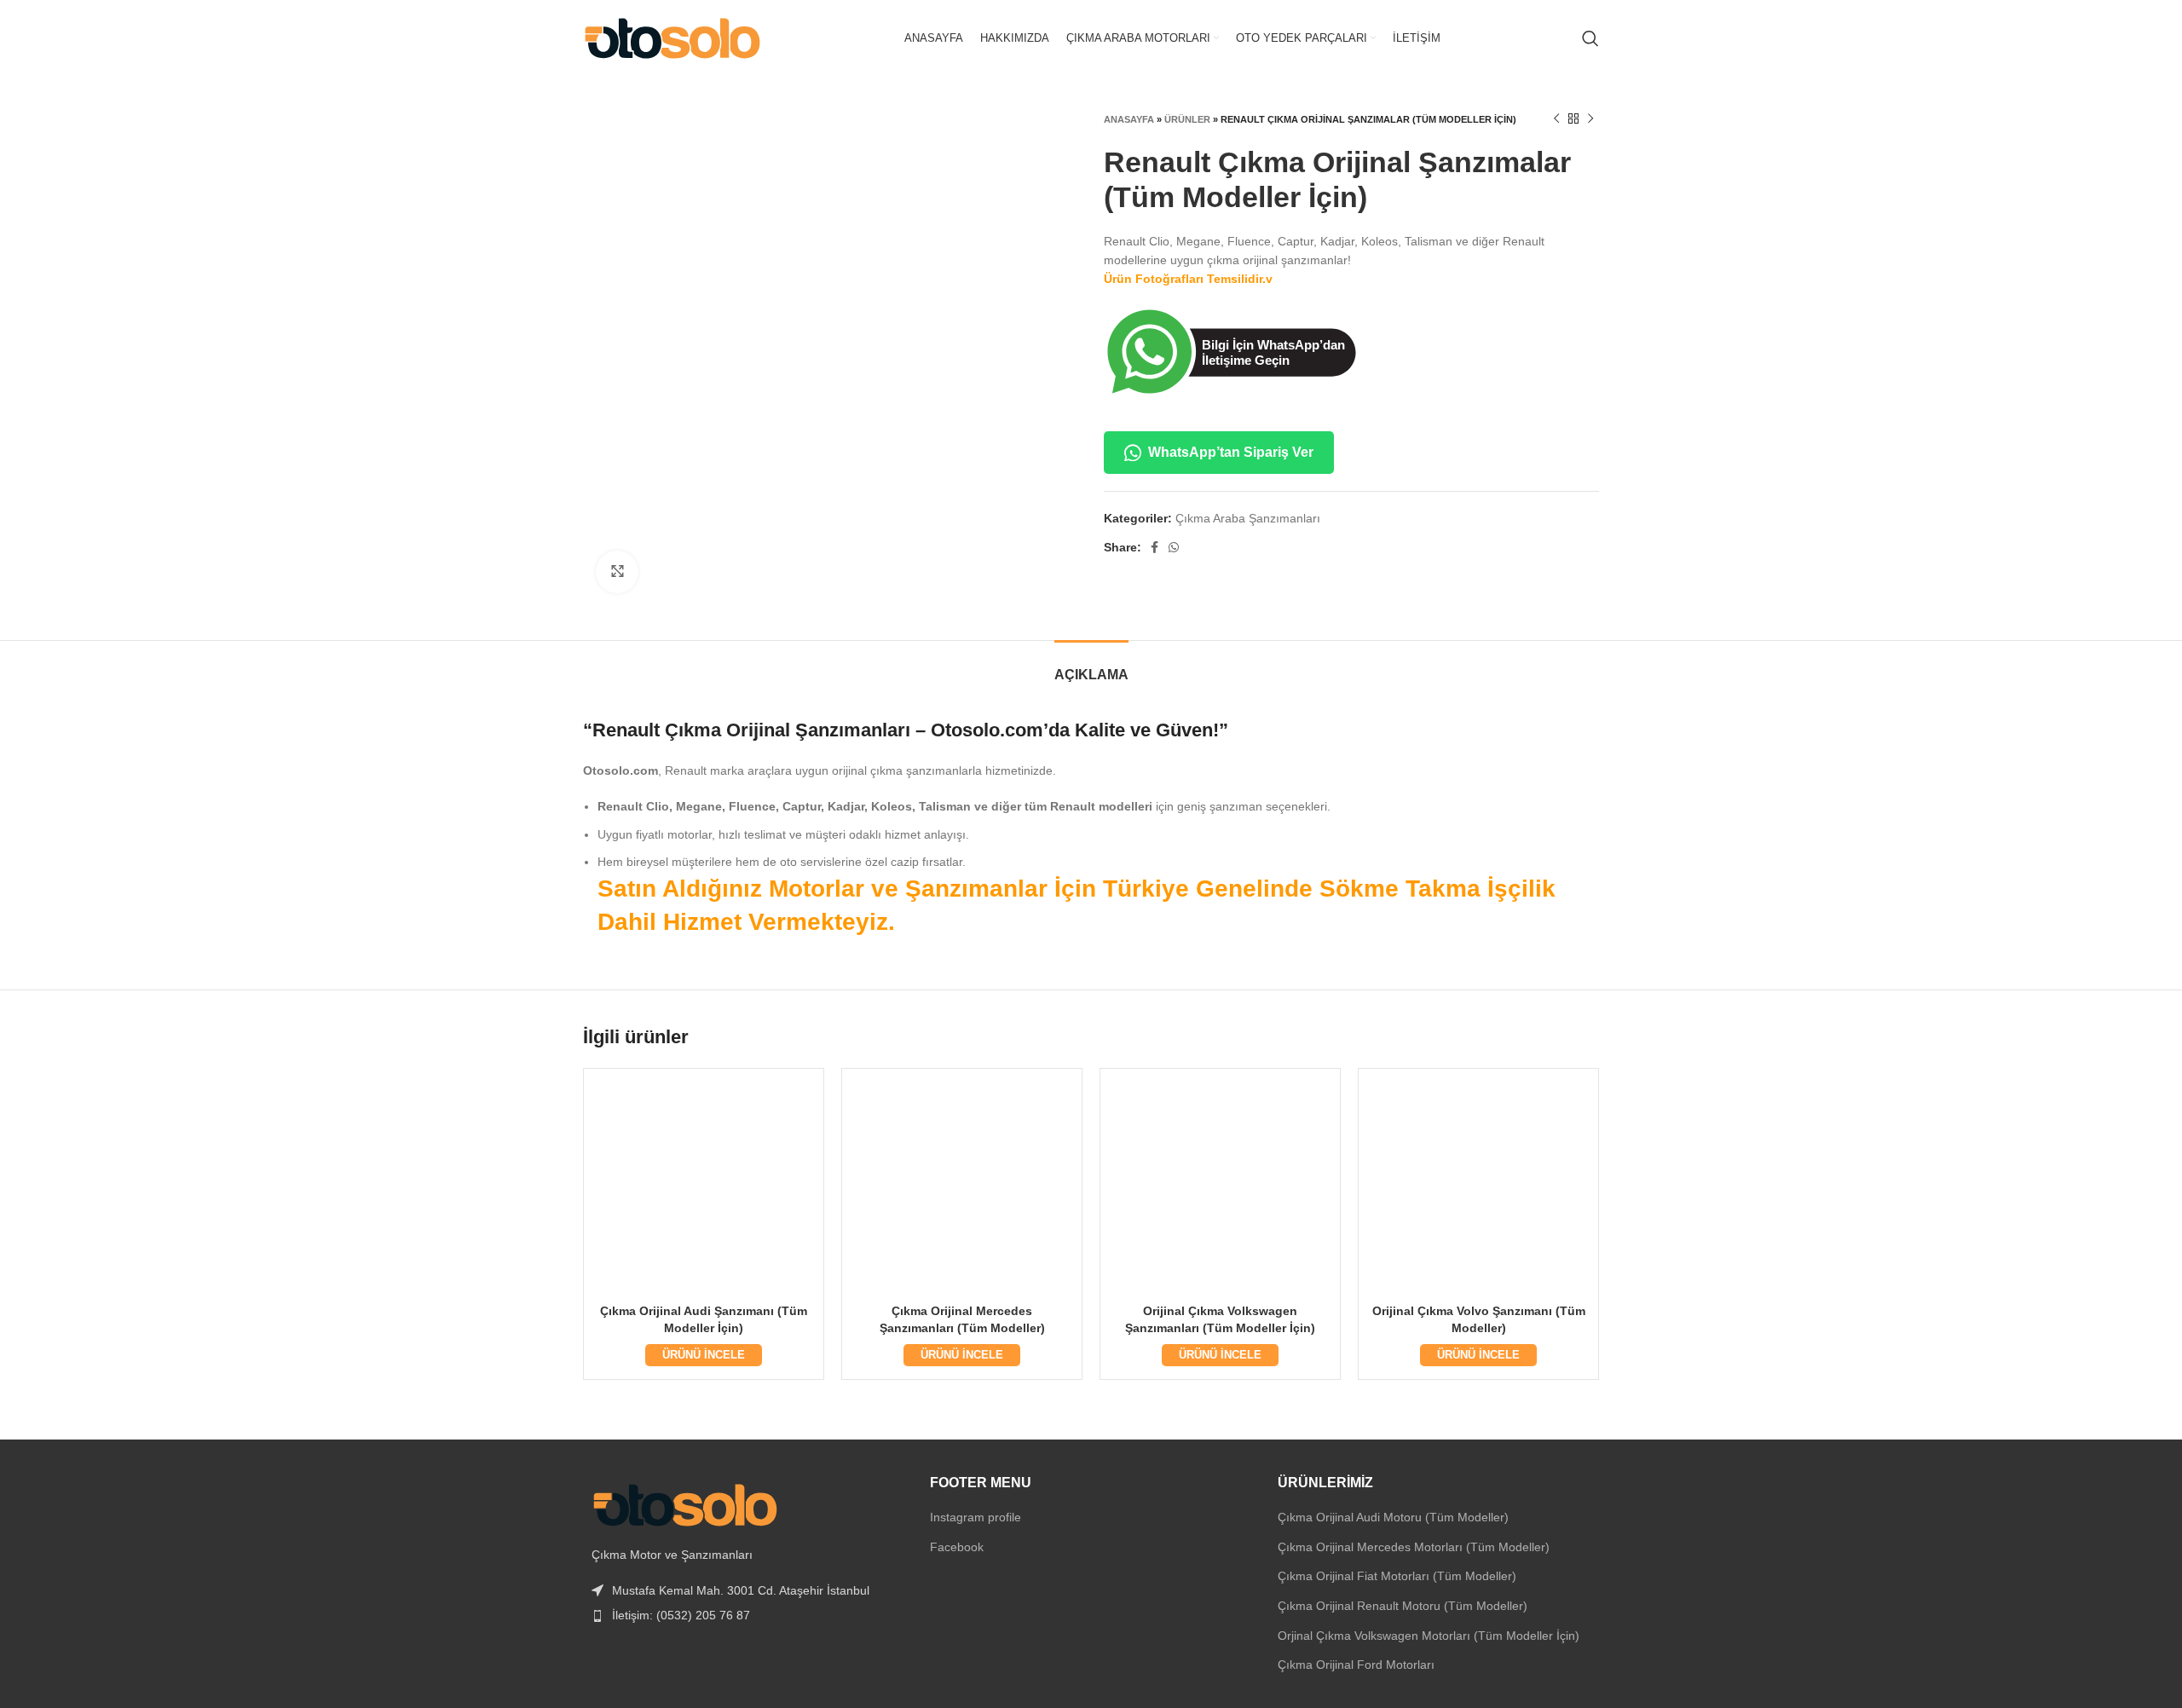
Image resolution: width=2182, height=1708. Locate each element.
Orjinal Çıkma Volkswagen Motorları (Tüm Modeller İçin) (1429, 1636)
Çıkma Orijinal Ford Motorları (1356, 1665)
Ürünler (1187, 119)
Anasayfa (1129, 119)
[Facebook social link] (1154, 547)
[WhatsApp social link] (1174, 547)
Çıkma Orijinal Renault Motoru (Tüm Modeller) (1403, 1606)
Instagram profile (976, 1517)
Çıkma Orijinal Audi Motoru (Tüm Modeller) (1393, 1517)
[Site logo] (672, 38)
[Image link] (685, 1503)
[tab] (1091, 666)
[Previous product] (1556, 119)
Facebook (957, 1547)
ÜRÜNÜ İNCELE (704, 1355)
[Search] (1590, 38)
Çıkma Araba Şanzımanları (1248, 518)
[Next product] (1590, 119)
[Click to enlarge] (617, 572)
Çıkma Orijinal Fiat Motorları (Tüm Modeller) (1397, 1576)
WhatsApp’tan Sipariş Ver (1231, 452)
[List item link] (744, 1615)
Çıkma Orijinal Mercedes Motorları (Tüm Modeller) (1414, 1547)
